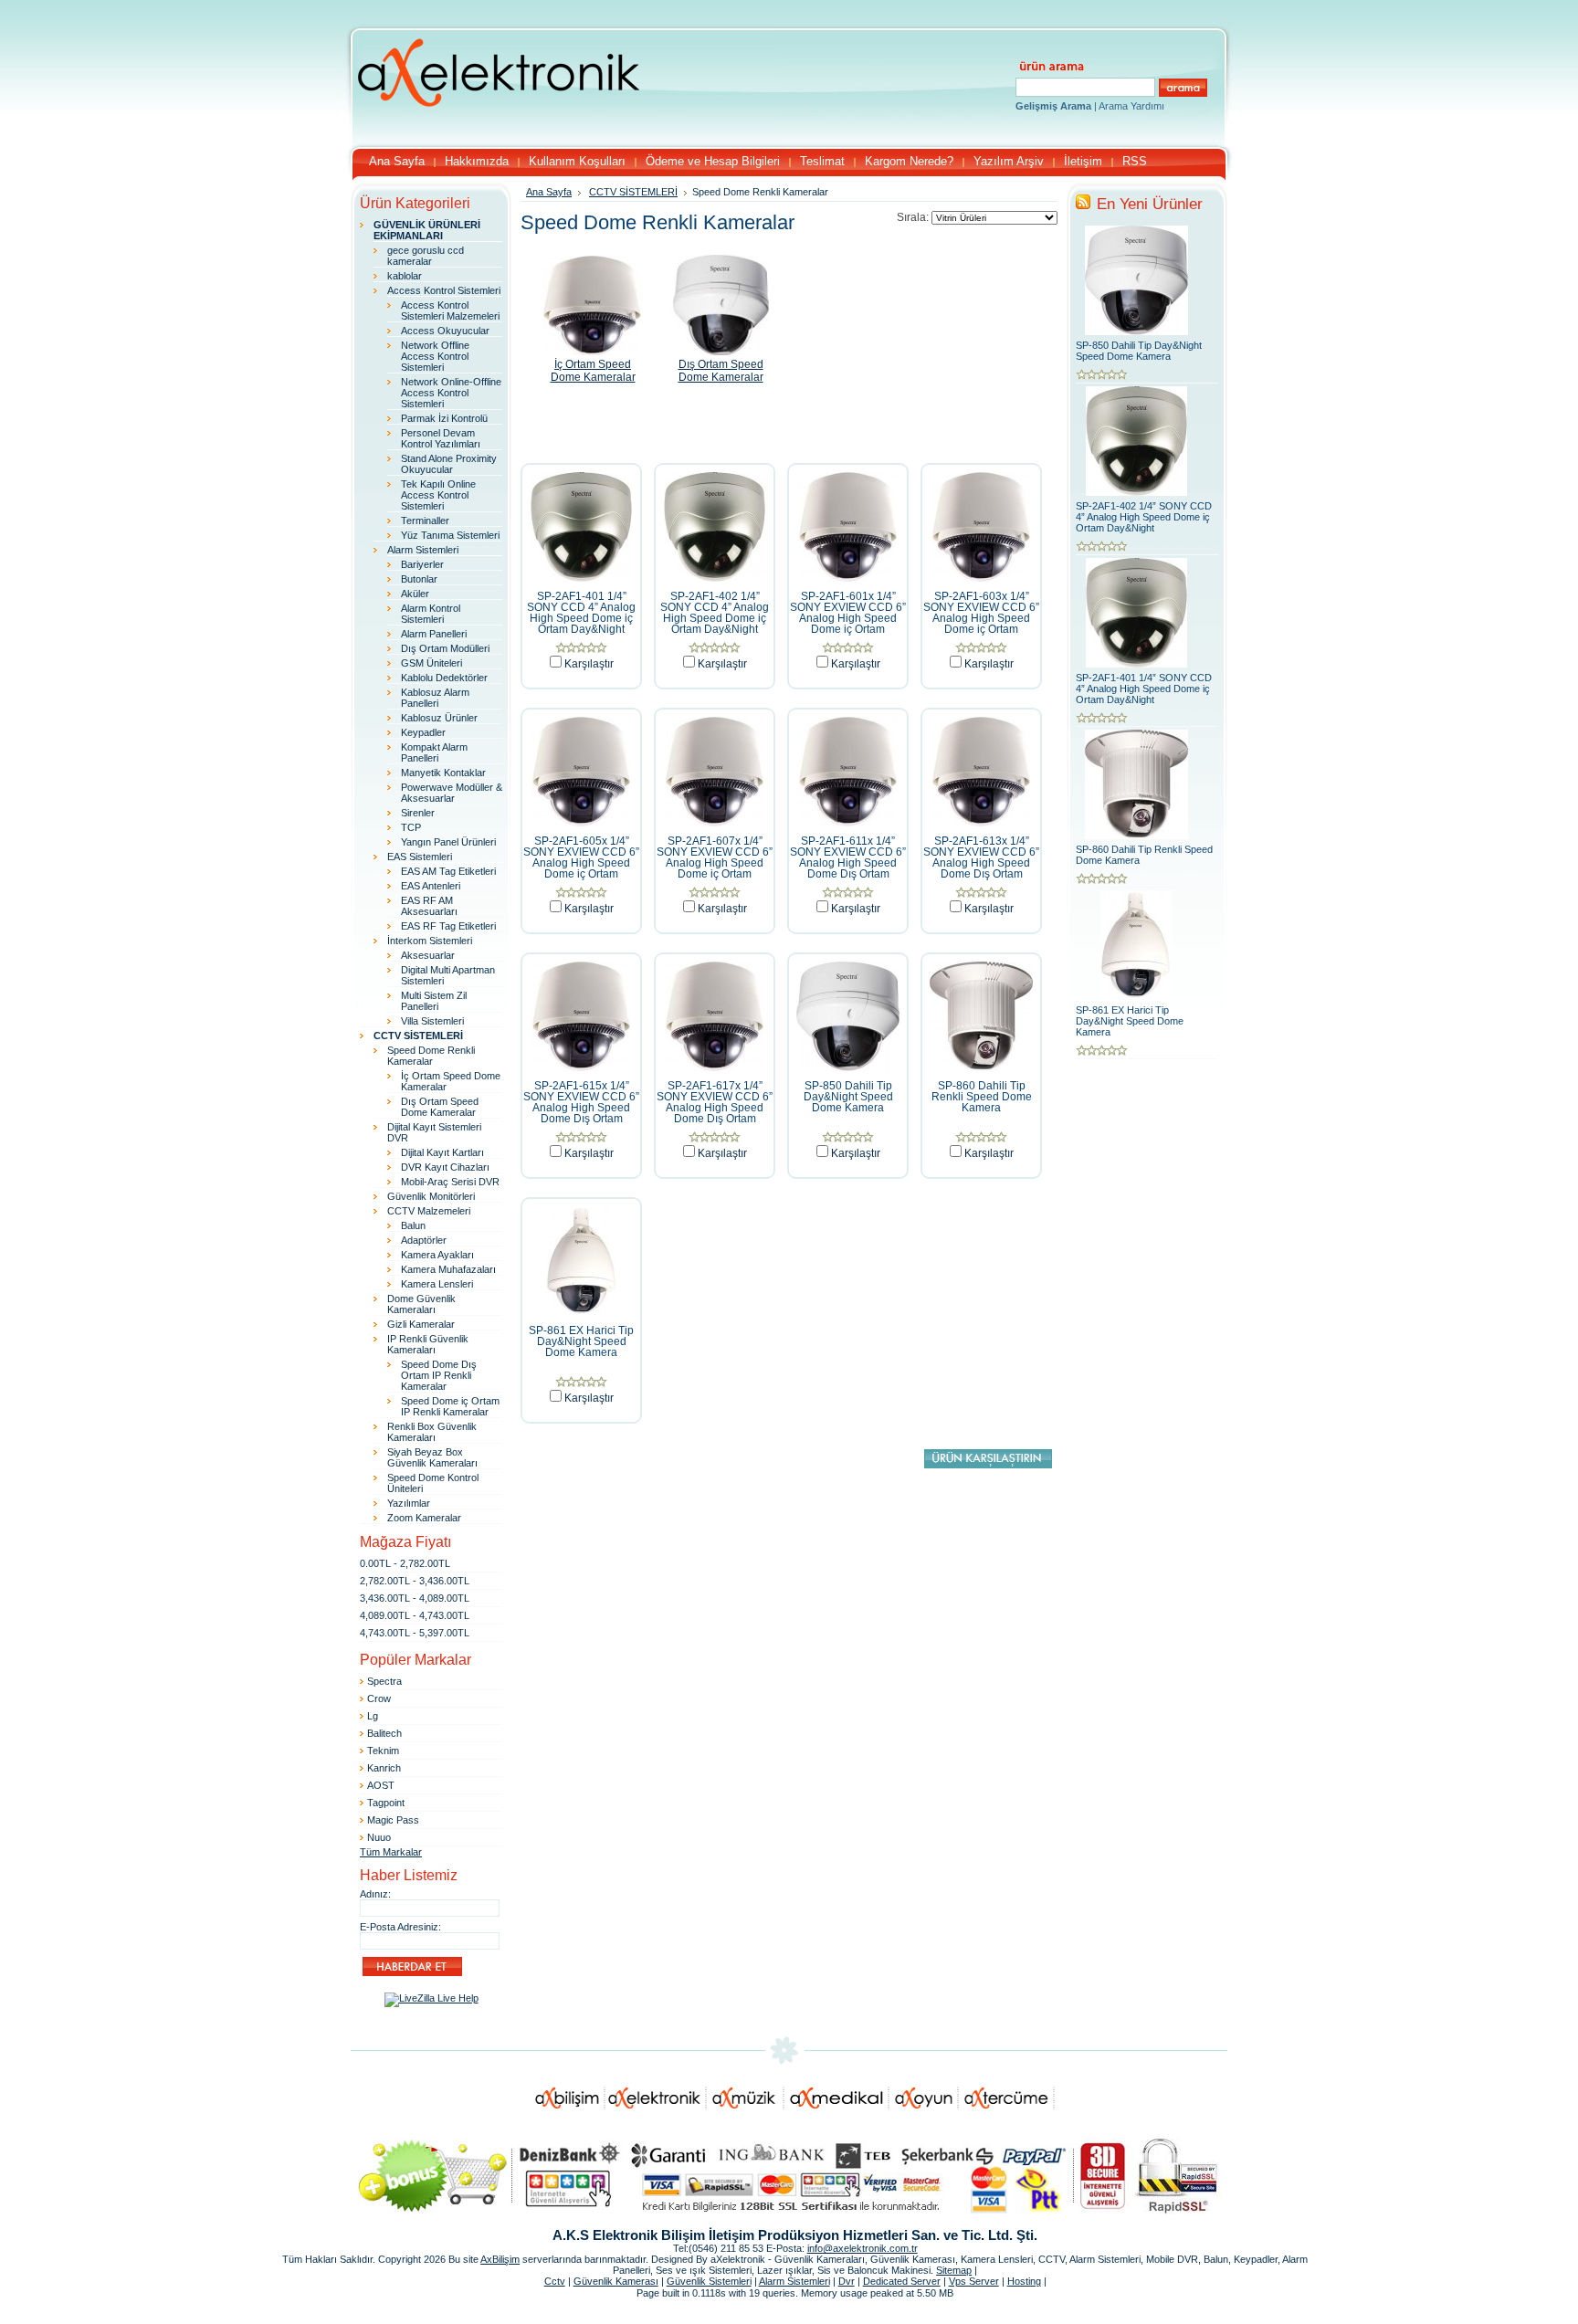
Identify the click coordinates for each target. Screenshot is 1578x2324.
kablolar (405, 276)
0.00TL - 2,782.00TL (405, 1563)
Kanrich (384, 1768)
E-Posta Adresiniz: (400, 1927)
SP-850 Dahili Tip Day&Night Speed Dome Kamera (848, 1097)
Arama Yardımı (1131, 106)
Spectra (384, 1681)
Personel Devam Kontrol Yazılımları (441, 438)
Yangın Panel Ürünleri (448, 842)
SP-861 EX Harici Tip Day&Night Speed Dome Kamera (581, 1341)
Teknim (383, 1751)
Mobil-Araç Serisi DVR (450, 1182)
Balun (413, 1225)
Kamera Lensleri (437, 1284)
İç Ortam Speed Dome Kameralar (593, 371)
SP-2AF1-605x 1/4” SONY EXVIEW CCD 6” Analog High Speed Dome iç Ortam (581, 857)
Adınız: (375, 1894)
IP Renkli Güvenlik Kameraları (428, 1344)
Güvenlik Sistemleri (709, 2281)
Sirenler (418, 813)
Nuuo (379, 1837)
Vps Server (974, 2281)
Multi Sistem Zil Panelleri (434, 1001)
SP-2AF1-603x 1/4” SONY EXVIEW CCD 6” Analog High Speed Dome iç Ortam (981, 613)
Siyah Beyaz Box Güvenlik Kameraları (432, 1457)
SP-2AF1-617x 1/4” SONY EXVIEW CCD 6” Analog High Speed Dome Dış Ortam (715, 1102)
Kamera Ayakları (437, 1255)
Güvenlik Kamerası (616, 2281)
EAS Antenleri (431, 886)
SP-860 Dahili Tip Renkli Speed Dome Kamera (982, 1097)
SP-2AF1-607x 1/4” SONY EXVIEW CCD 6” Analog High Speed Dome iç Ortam (715, 857)
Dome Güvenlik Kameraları (421, 1304)
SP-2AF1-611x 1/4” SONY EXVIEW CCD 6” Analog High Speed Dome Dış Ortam (848, 857)
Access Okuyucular (445, 331)
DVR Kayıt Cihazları (445, 1167)
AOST (381, 1785)
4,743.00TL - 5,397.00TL (415, 1633)
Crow (379, 1698)
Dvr (847, 2281)
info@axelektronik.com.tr (863, 2248)
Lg (373, 1716)
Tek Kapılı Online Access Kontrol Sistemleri (438, 495)
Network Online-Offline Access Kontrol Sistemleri (451, 393)
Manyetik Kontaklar (443, 773)
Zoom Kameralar (424, 1518)
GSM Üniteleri (431, 663)
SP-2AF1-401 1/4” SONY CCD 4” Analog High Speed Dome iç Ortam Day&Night (581, 613)
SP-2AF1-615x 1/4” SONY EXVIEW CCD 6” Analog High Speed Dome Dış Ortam (581, 1102)
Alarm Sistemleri (423, 550)
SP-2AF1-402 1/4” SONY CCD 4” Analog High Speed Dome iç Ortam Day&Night (715, 613)
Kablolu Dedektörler (444, 678)
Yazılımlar (409, 1503)
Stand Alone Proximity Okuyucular (449, 464)
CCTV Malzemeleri (429, 1211)
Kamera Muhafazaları (448, 1269)
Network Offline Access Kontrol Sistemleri (435, 356)
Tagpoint (386, 1803)
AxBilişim (500, 2259)
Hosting (1024, 2281)
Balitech (384, 1733)
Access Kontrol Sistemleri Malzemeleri (450, 310)
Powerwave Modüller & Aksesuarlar (452, 793)
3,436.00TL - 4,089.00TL (415, 1598)
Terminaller (425, 521)
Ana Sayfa (549, 192)
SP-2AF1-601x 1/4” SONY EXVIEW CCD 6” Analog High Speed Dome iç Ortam (848, 613)
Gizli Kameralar (421, 1324)
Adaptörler (424, 1240)
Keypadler (423, 732)
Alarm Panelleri (434, 634)
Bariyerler (422, 564)
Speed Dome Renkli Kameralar (431, 1056)
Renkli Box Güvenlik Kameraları (432, 1432)
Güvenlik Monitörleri (431, 1196)
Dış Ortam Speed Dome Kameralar (440, 1107)
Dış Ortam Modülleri (445, 648)
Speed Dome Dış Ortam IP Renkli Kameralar (439, 1375)
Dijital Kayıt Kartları (442, 1152)
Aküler (415, 594)
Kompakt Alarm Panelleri (434, 752)
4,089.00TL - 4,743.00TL (415, 1615)
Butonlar (419, 579)
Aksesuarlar (428, 955)
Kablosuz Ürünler (439, 718)
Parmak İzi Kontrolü (444, 418)
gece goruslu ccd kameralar (426, 256)
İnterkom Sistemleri (430, 941)
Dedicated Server (902, 2281)
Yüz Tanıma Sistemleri (450, 535)
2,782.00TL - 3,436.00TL (415, 1581)
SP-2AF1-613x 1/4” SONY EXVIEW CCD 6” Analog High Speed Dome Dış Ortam (981, 857)
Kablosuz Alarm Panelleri (435, 698)
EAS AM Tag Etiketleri (448, 871)
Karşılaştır (589, 664)
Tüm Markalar (391, 1852)
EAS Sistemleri (420, 857)
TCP (411, 827)
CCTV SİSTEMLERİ (633, 192)
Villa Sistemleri (432, 1021)
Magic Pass (393, 1820)
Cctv (555, 2281)
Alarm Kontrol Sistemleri (431, 614)
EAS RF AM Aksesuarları (429, 906)
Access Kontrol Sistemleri (444, 290)
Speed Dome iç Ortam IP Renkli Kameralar (450, 1406)
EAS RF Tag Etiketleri (448, 926)
